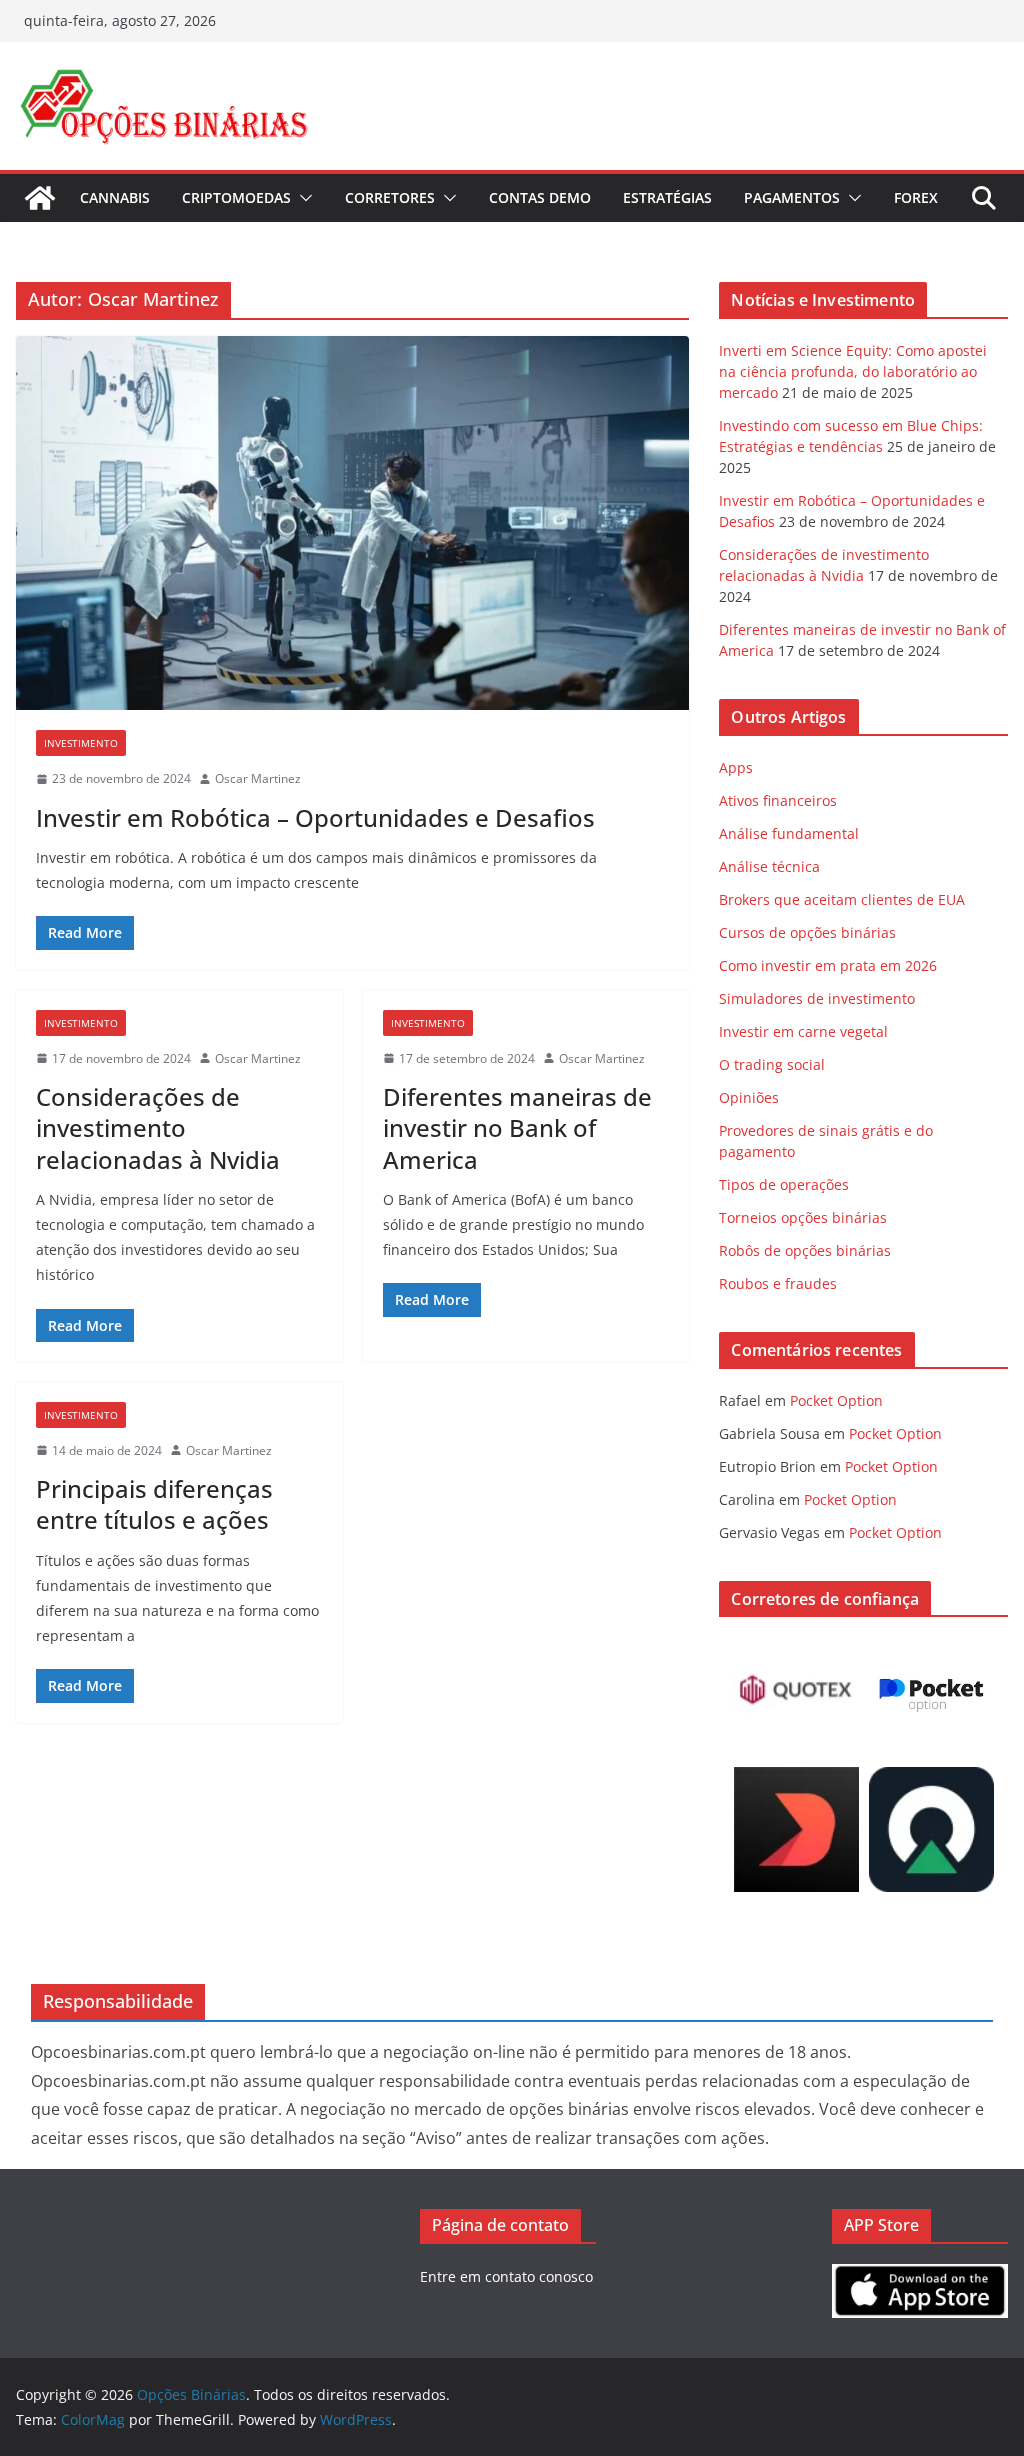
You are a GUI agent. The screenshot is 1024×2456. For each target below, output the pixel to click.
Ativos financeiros (778, 800)
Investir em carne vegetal (803, 1031)
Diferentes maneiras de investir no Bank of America (517, 1127)
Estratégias (667, 197)
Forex (916, 197)
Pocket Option (836, 1400)
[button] (302, 198)
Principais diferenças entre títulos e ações (154, 1504)
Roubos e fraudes (778, 1283)
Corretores (390, 197)
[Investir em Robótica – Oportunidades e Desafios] (352, 523)
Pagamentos (792, 197)
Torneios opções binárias (803, 1217)
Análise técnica (769, 866)
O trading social (772, 1064)
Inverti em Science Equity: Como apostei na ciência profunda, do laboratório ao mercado (853, 371)
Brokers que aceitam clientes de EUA (842, 899)
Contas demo (540, 197)
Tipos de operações (784, 1184)
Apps (736, 767)
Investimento (81, 743)
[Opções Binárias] (40, 198)
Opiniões (749, 1097)
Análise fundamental (789, 833)
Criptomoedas (236, 197)
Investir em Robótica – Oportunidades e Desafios (315, 817)
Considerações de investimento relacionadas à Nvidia (158, 1127)
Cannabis (115, 197)
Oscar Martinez (258, 778)
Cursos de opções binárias (807, 932)
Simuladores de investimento (817, 998)
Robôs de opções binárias (805, 1250)
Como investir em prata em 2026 (828, 965)
